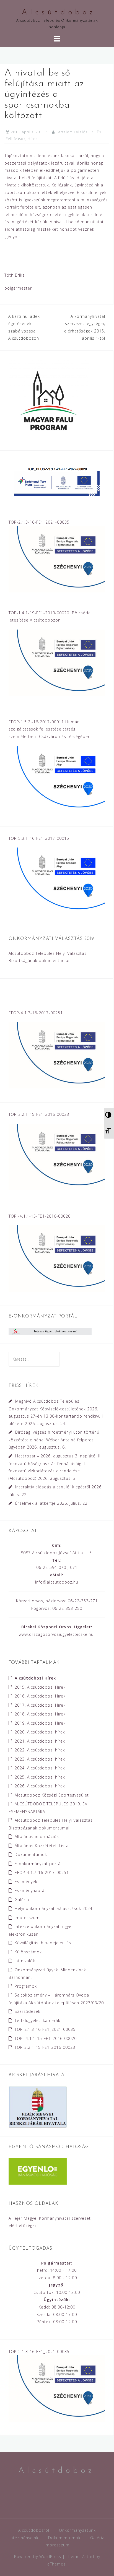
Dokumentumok (31, 1854)
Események (26, 1882)
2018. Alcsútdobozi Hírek (40, 1714)
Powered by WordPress (38, 2556)
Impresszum (27, 1918)
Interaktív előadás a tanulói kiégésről (53, 1487)
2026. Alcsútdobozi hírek (40, 1786)
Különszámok (28, 1952)
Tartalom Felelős (72, 132)
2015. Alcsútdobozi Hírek (40, 1687)
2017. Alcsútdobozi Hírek (40, 1705)
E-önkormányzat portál (38, 1864)
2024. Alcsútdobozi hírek (40, 1768)
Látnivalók (25, 1961)
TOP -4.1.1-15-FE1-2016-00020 (46, 2038)
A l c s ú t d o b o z (57, 12)
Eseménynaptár (30, 1890)
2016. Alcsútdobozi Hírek (40, 1696)
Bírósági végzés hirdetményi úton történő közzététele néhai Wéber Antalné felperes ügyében (54, 1440)
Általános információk (37, 1837)
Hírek (33, 139)
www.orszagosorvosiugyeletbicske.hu (56, 1634)
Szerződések (28, 2011)
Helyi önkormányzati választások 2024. (54, 1908)
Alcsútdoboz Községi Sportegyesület (52, 1795)
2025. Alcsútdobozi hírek (40, 1777)
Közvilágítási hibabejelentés (43, 1943)
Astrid (88, 2556)
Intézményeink (24, 2538)
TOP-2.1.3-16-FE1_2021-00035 (45, 2029)
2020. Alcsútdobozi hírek (40, 1732)
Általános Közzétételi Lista (42, 1846)
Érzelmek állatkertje (35, 1503)
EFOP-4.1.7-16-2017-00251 (42, 1872)
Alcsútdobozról (34, 2530)
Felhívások (16, 139)
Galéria (22, 1900)
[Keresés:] (34, 1359)
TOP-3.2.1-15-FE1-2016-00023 (45, 2047)
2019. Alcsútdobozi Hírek (40, 1723)
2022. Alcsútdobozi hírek (40, 1750)
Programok (26, 1986)
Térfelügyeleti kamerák (37, 2020)
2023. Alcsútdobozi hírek (40, 1759)
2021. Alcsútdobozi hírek (40, 1741)
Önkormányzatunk (77, 2530)
